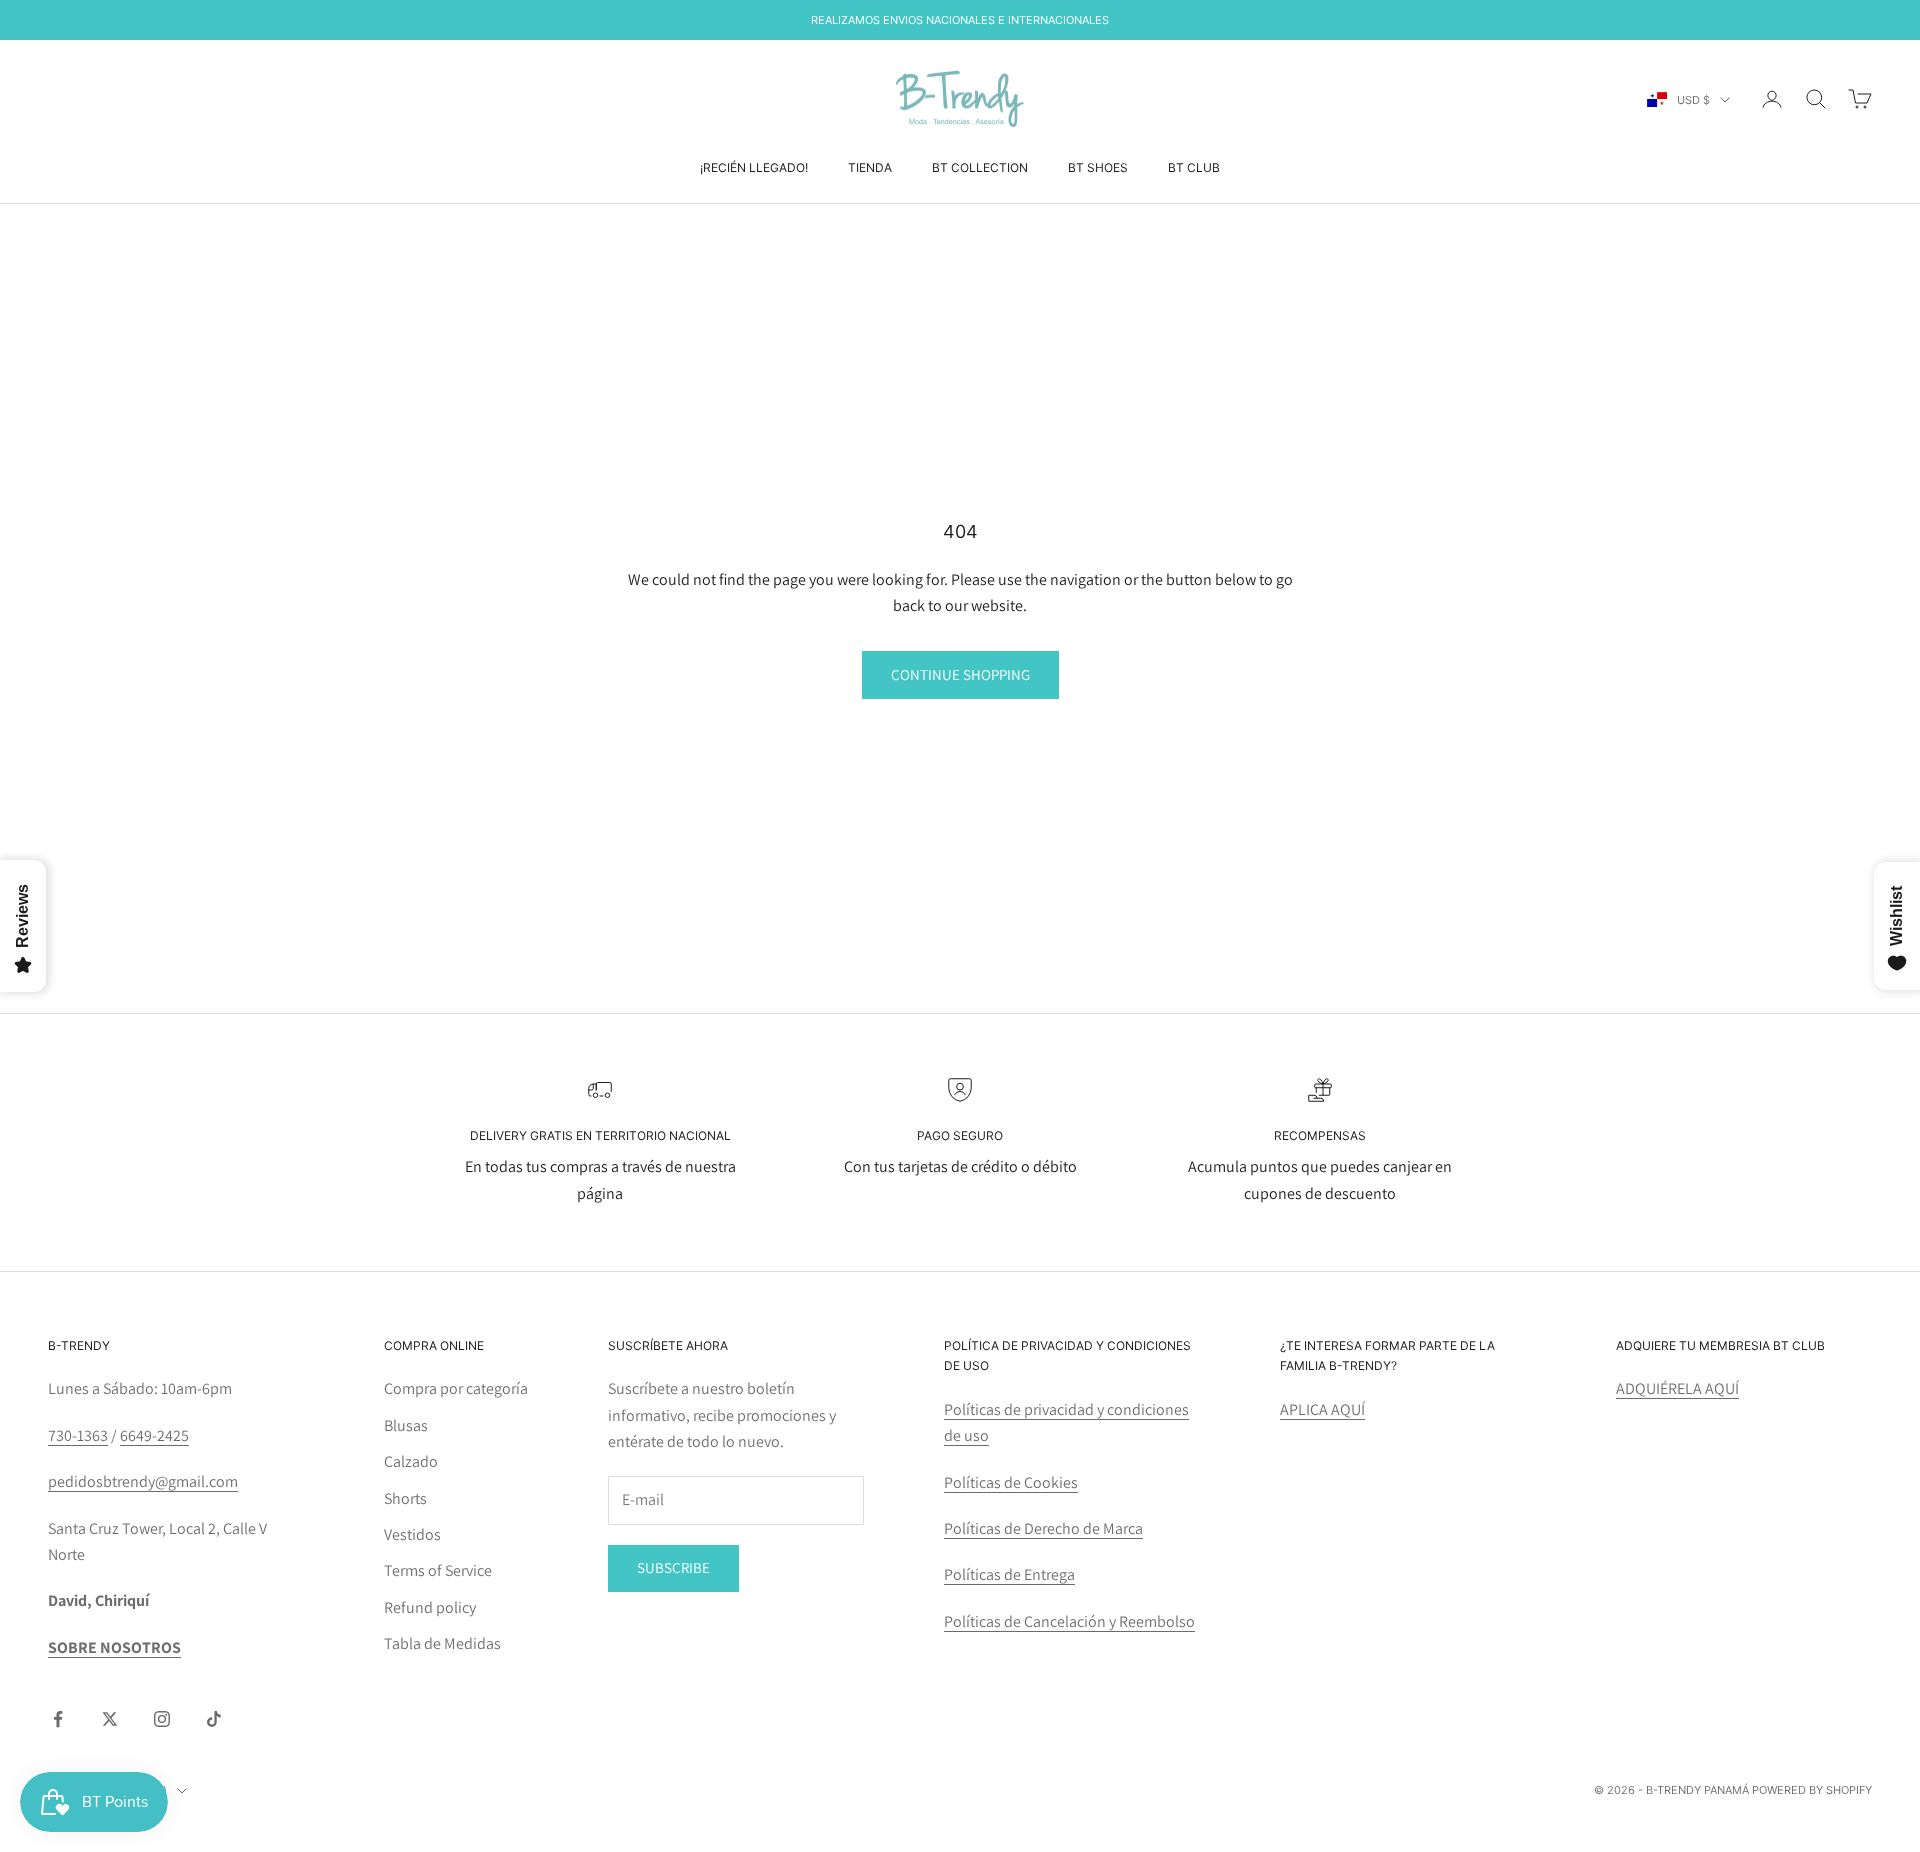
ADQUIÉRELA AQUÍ (1677, 1388)
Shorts (405, 1498)
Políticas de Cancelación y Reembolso (1069, 1621)
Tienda (870, 167)
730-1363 (78, 1435)
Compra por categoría (456, 1388)
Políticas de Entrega (1009, 1574)
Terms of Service (438, 1570)
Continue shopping (960, 674)
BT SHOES (1098, 167)
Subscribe (673, 1567)
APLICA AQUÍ (1322, 1409)
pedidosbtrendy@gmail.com (143, 1481)
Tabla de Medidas (442, 1643)
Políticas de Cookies (1011, 1482)
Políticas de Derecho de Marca (1043, 1528)
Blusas (406, 1425)
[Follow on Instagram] (162, 1719)
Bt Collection (980, 167)
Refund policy (430, 1607)
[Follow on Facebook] (58, 1719)
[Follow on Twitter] (110, 1719)
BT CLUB (1194, 167)
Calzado (411, 1461)
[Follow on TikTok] (214, 1719)
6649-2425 (154, 1435)
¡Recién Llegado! (754, 167)
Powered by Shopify (1812, 1790)
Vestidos (412, 1534)
